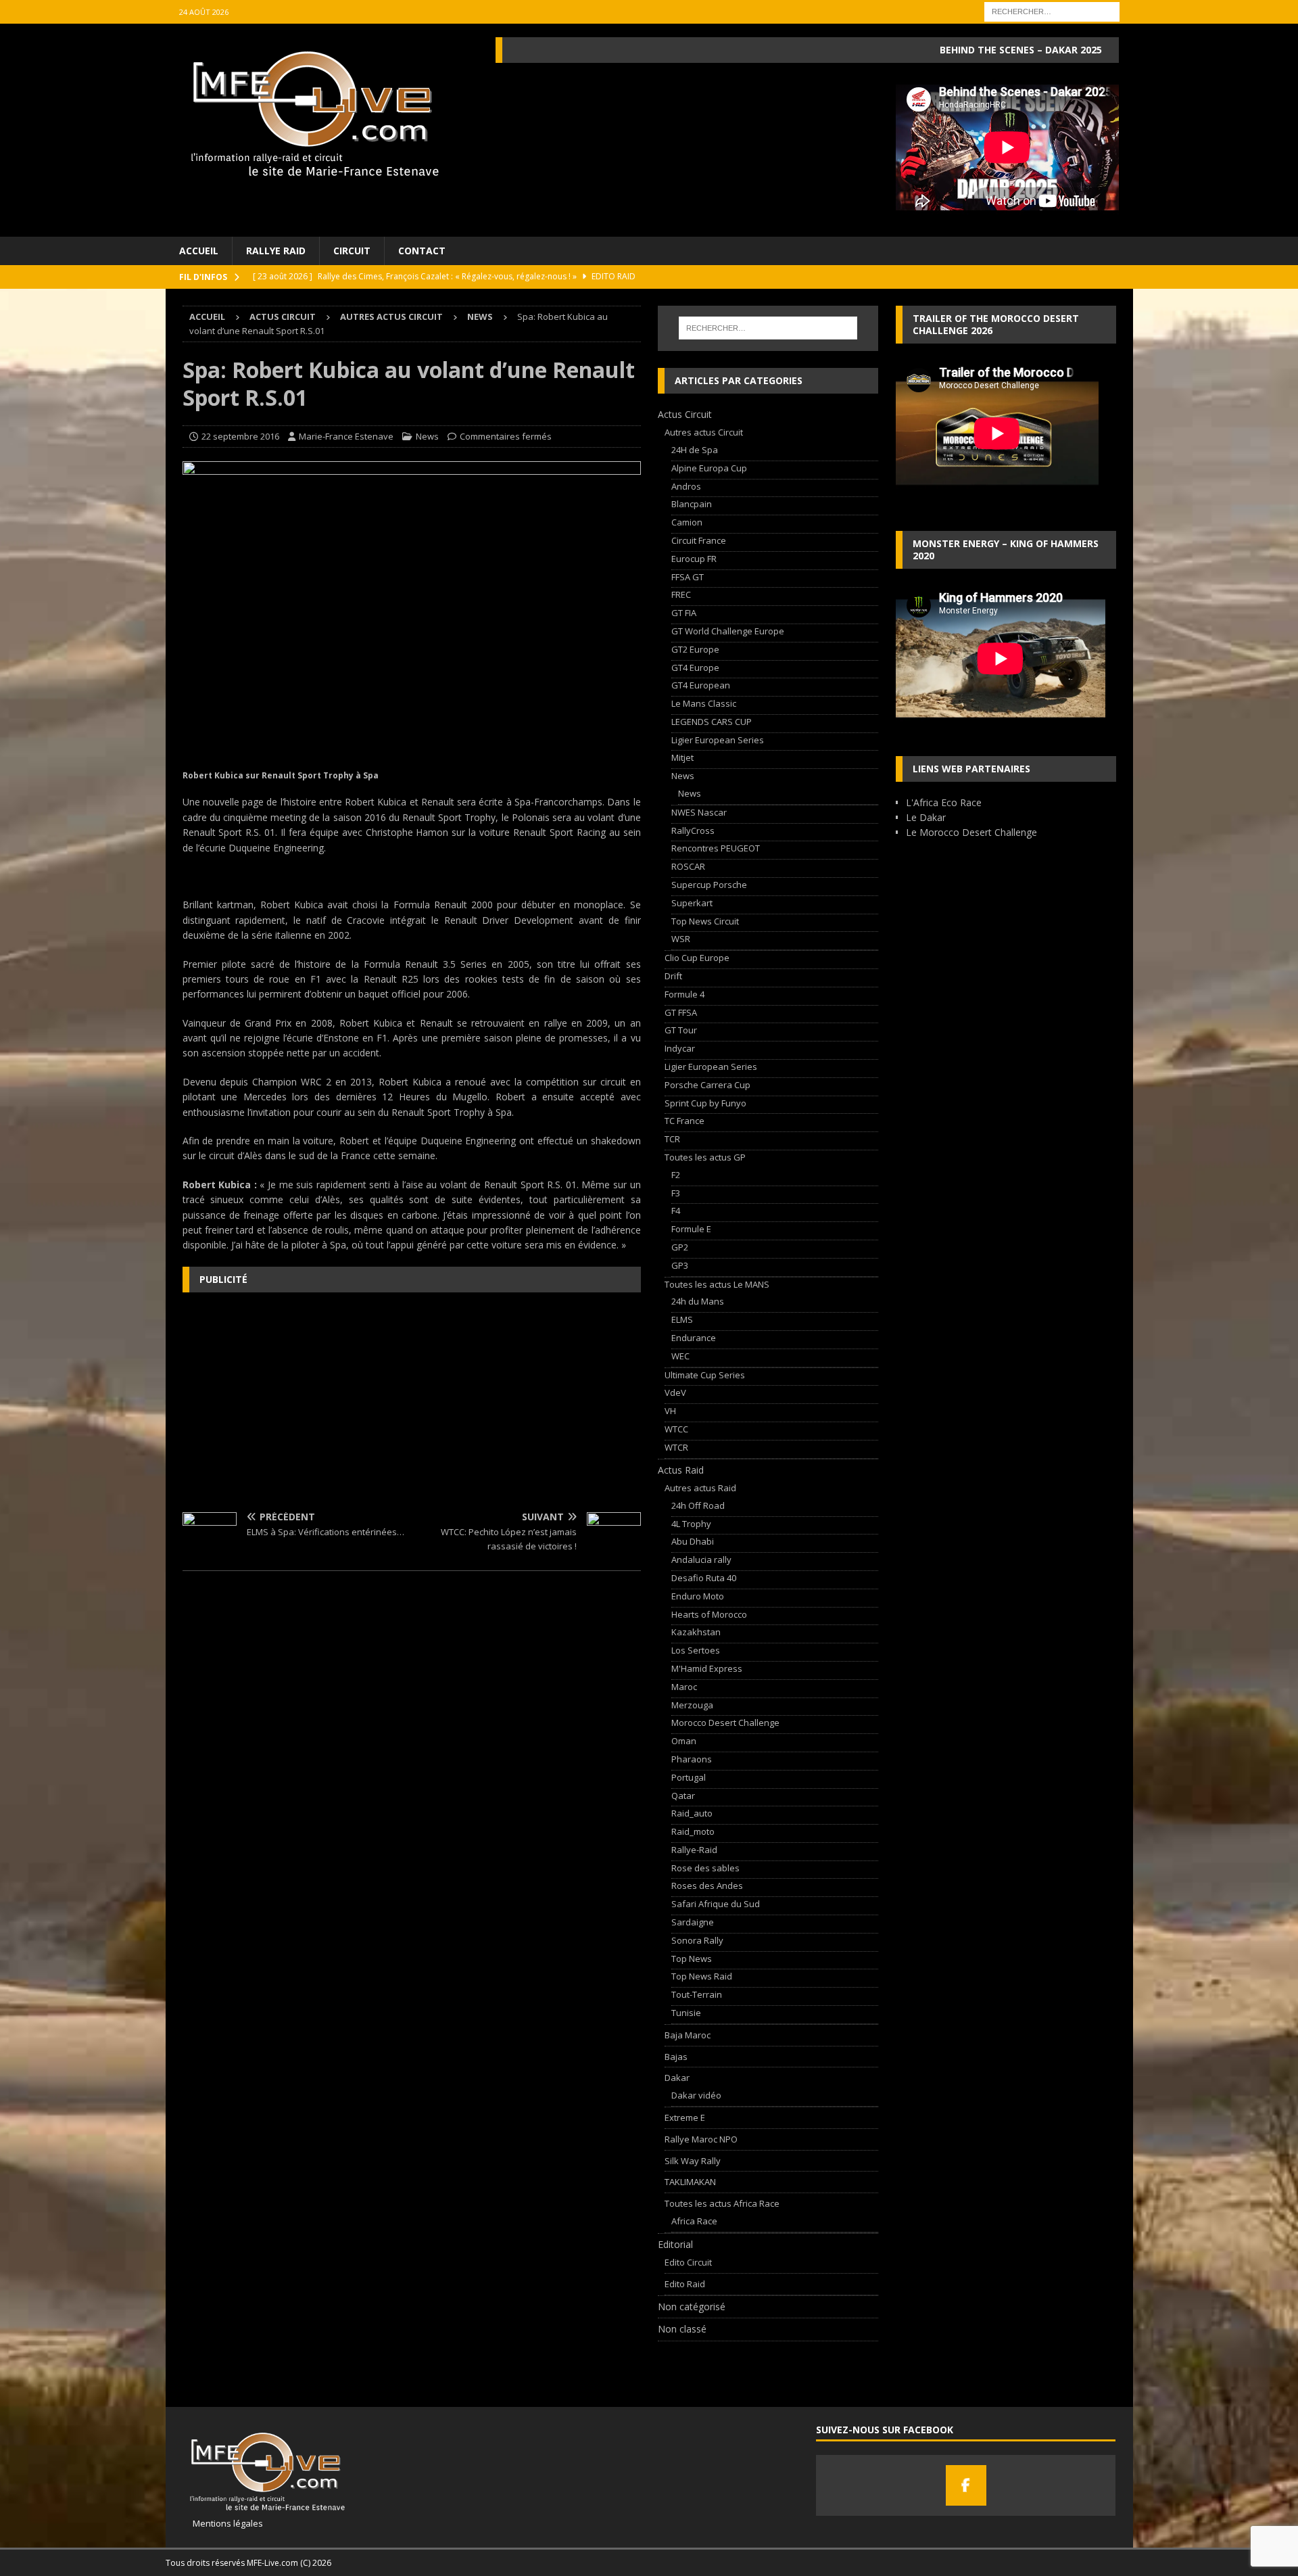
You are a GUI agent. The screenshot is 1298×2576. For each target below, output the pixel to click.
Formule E (691, 1229)
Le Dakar (926, 817)
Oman (684, 1741)
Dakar (677, 2078)
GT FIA (684, 613)
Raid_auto (692, 1813)
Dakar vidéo (696, 2095)
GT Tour (681, 1030)
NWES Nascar (699, 812)
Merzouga (692, 1705)
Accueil (199, 251)
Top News (692, 1959)
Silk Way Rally (693, 2161)
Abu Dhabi (693, 1541)
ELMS (682, 1319)
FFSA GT (688, 577)
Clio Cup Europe (697, 958)
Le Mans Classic (704, 703)
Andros (686, 486)
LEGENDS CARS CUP (712, 722)
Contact (422, 251)
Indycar (680, 1048)
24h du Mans (698, 1301)
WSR (681, 939)
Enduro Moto (698, 1596)
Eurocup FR (694, 559)
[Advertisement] (412, 1401)
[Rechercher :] (1052, 10)
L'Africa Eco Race (944, 802)
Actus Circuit (283, 317)
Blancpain (692, 504)
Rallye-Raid (694, 1850)
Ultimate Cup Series (705, 1375)
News (427, 436)
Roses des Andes (707, 1886)
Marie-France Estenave (346, 436)
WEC (680, 1356)
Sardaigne (693, 1922)
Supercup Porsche (709, 885)
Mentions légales (223, 2523)
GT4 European (701, 685)
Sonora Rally (697, 1940)
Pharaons (692, 1759)
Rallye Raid (276, 251)
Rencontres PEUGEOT (716, 848)
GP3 (680, 1265)
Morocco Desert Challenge (725, 1723)
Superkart (692, 903)
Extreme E (685, 2117)
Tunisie (686, 2013)
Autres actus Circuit (391, 317)
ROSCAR (688, 866)
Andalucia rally (701, 1560)
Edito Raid (685, 2284)
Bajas (676, 2057)
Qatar (683, 1796)
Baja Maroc (688, 2035)
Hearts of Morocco (709, 1614)
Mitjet (682, 757)
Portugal (689, 1777)
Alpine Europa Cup (709, 468)
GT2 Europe (695, 649)
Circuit (352, 251)
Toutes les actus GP (705, 1157)
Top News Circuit (705, 921)
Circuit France (699, 540)
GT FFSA (681, 1012)
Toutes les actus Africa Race (722, 2203)
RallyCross (693, 830)
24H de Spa (695, 450)
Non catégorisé (692, 2306)
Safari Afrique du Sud (716, 1904)
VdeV (675, 1392)
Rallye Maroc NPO (701, 2139)
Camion (687, 522)
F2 (676, 1175)
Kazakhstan (696, 1632)
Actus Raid (681, 1470)
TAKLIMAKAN (690, 2182)
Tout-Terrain (697, 1994)
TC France (684, 1121)
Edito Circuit (688, 2262)
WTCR (676, 1447)
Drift (673, 976)
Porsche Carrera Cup (707, 1085)
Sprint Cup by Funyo (705, 1103)
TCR (672, 1139)
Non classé (682, 2329)
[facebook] (966, 2485)
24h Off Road (698, 1505)
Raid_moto (693, 1831)
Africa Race (694, 2221)
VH (670, 1411)
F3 (676, 1193)
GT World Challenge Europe (728, 631)
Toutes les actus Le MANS (717, 1284)
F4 (676, 1211)
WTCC (676, 1429)
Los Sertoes (696, 1650)
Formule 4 (684, 994)
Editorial (675, 2244)
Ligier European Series (718, 740)
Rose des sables (705, 1868)
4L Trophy (691, 1524)
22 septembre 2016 (240, 436)
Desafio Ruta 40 (704, 1578)
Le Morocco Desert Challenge (971, 832)
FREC (681, 594)
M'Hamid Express (707, 1668)
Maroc (684, 1687)
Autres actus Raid (700, 1488)
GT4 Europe (695, 668)
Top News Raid (702, 1976)
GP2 (680, 1247)
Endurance (694, 1338)
